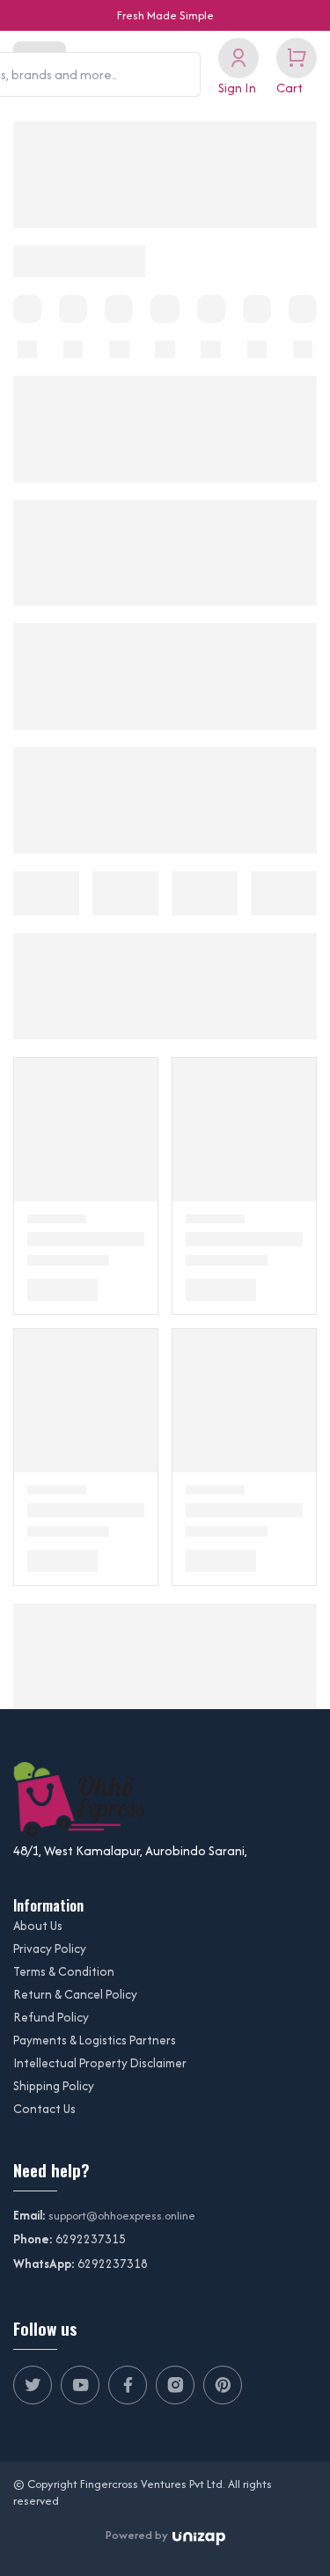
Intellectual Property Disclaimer (100, 2063)
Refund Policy (51, 2017)
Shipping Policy (54, 2086)
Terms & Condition (64, 1971)
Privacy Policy (50, 1949)
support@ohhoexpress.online (122, 2216)
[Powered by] (199, 2536)
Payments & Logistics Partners (95, 2040)
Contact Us (44, 2109)
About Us (38, 1926)
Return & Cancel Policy (75, 1994)
